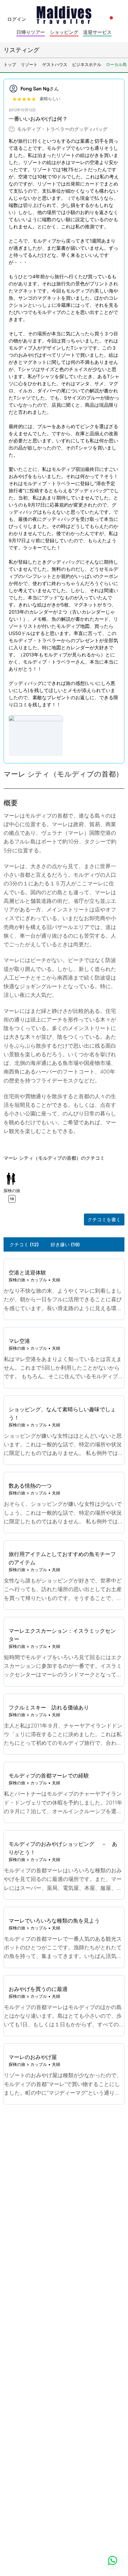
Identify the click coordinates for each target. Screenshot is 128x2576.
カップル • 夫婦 (45, 1280)
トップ (10, 64)
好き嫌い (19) (65, 1244)
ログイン (17, 19)
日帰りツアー (31, 32)
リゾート (29, 64)
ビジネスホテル (87, 64)
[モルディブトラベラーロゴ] (64, 13)
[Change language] (111, 18)
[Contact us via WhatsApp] (113, 2561)
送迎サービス (97, 32)
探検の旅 (17, 1280)
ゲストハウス (55, 64)
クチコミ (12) (24, 1244)
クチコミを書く (104, 1219)
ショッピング (64, 32)
